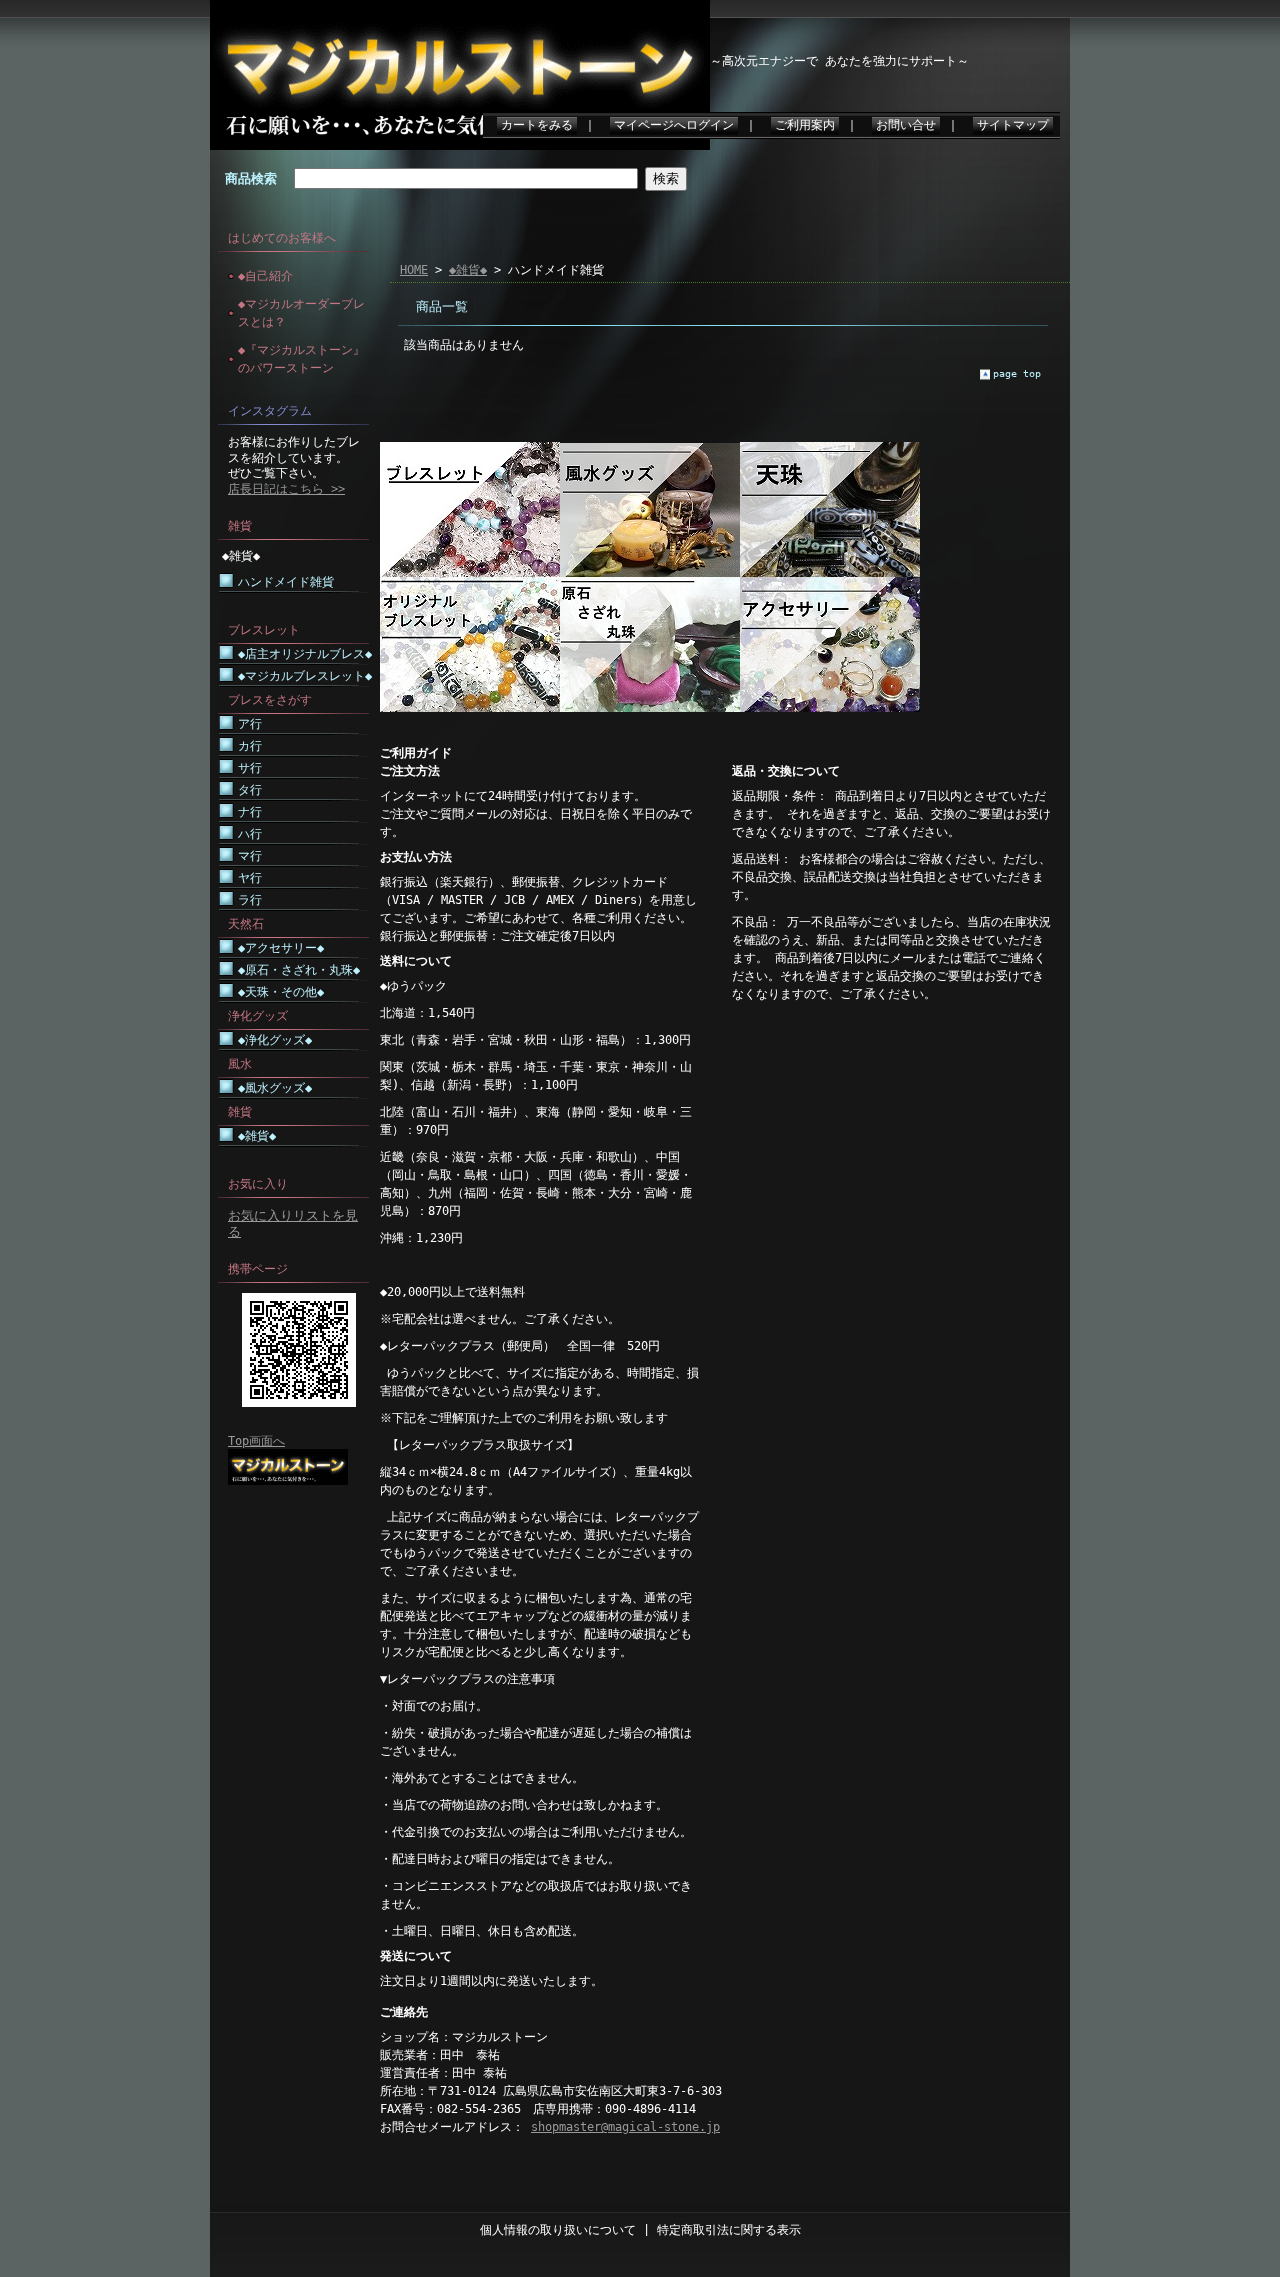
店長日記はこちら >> (286, 489)
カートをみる (537, 125)
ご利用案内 (805, 125)
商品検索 (251, 178)
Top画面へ (256, 1441)
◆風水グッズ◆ (275, 1088)
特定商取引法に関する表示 (729, 2230)
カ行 (250, 746)
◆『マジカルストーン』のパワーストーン (301, 359)
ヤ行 (250, 878)
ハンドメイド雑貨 (286, 582)
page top (1017, 373)
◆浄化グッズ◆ (275, 1040)
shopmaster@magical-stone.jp (625, 2127)
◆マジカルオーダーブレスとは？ (301, 313)
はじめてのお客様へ (282, 238)
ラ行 (250, 900)
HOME (414, 270)
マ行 (250, 856)
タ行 (250, 790)
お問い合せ (906, 125)
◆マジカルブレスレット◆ (305, 676)
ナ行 (250, 812)
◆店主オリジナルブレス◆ (305, 654)
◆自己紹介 (265, 276)
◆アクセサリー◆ (281, 948)
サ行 (250, 768)
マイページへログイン (674, 125)
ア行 (250, 724)
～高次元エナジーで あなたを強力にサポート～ (839, 61)
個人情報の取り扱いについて (558, 2230)
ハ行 (250, 834)
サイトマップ (1013, 125)
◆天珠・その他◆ (281, 992)
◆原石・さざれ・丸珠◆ (299, 970)
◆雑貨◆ (241, 556)
